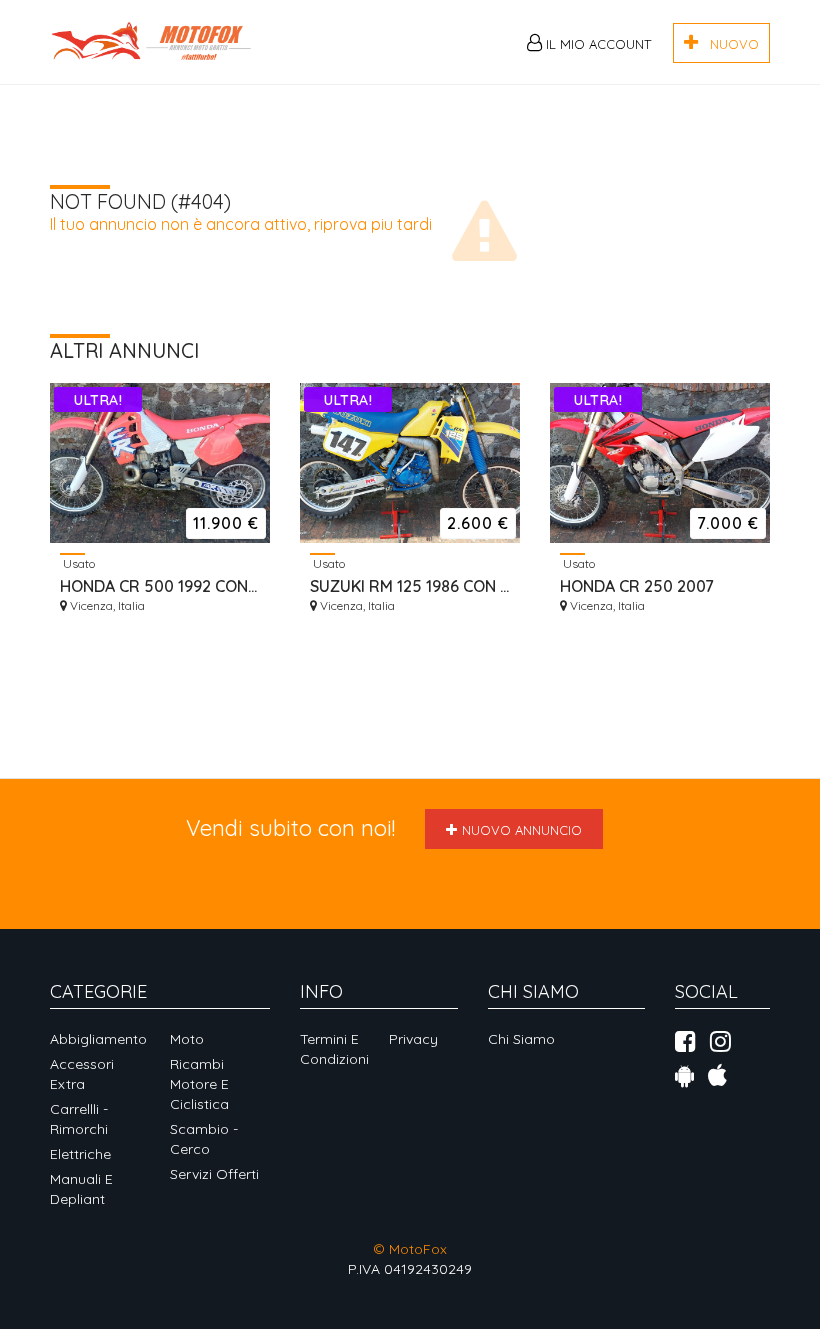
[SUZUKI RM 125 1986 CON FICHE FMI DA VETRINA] (410, 463)
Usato (77, 563)
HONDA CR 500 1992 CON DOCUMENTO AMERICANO (160, 586)
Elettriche (80, 1154)
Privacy (413, 1039)
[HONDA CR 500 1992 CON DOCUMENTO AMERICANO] (160, 463)
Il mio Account (596, 44)
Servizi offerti (214, 1174)
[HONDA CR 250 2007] (660, 463)
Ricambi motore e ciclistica (199, 1084)
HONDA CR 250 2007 (637, 586)
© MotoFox (410, 1249)
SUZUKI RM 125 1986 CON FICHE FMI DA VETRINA (410, 586)
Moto (187, 1039)
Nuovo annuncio (522, 830)
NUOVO (728, 44)
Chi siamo (521, 1039)
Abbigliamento (98, 1039)
